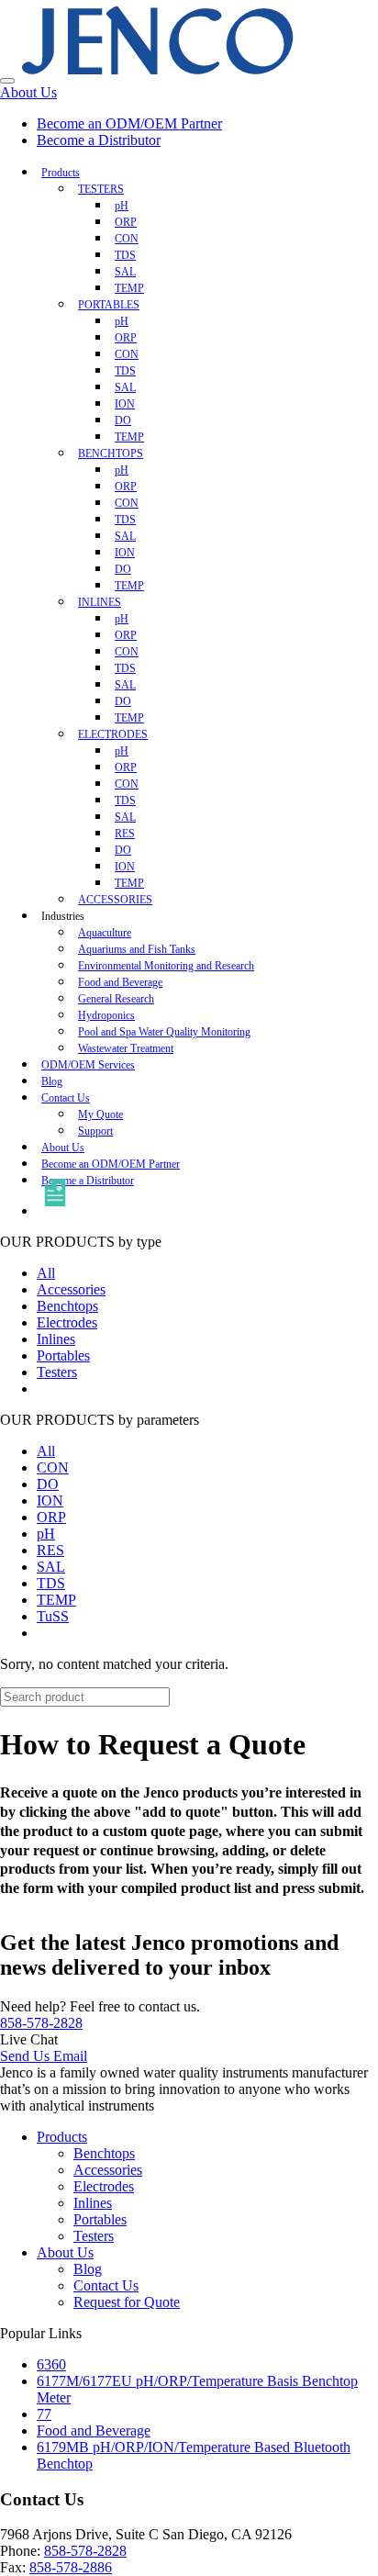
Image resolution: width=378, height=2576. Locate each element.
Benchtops (67, 1306)
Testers (57, 1372)
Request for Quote (127, 2302)
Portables (63, 1355)
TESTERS (101, 189)
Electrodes (67, 1322)
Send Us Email (44, 2056)
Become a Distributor (99, 140)
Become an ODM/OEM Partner (129, 123)
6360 (51, 2364)
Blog (88, 2269)
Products (61, 173)
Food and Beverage (94, 2430)
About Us (28, 92)
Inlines (56, 1339)
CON (53, 1467)
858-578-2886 (71, 2567)
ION (50, 1501)
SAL (51, 1567)
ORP (51, 1517)
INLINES (100, 602)
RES (50, 1550)
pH (46, 1534)
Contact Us (66, 1098)
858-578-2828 (41, 2023)
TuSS (53, 1616)
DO (48, 1484)
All (46, 1273)
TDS (51, 1583)
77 (44, 2414)
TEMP (56, 1600)
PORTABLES (109, 305)
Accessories (71, 1289)
